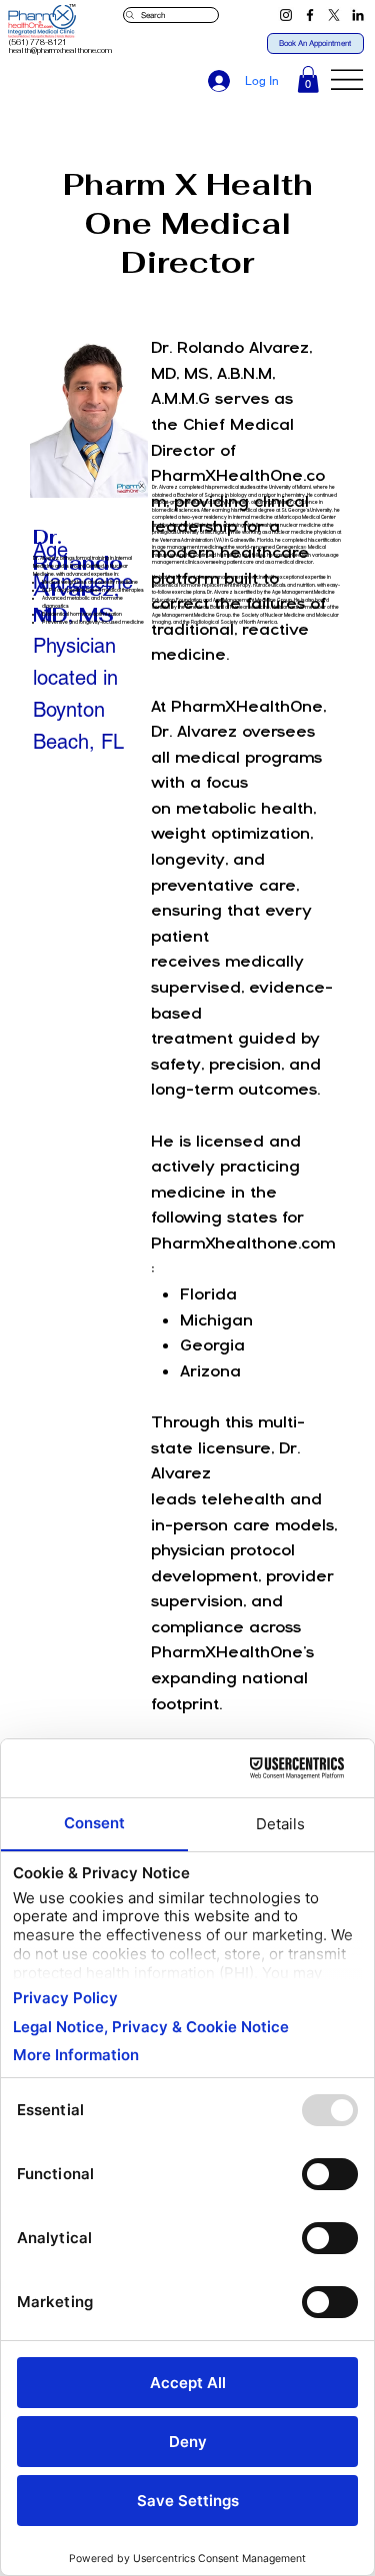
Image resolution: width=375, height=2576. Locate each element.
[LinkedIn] (358, 15)
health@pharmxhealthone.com (60, 50)
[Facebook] (310, 15)
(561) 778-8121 (38, 42)
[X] (334, 15)
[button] (308, 79)
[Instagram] (286, 15)
